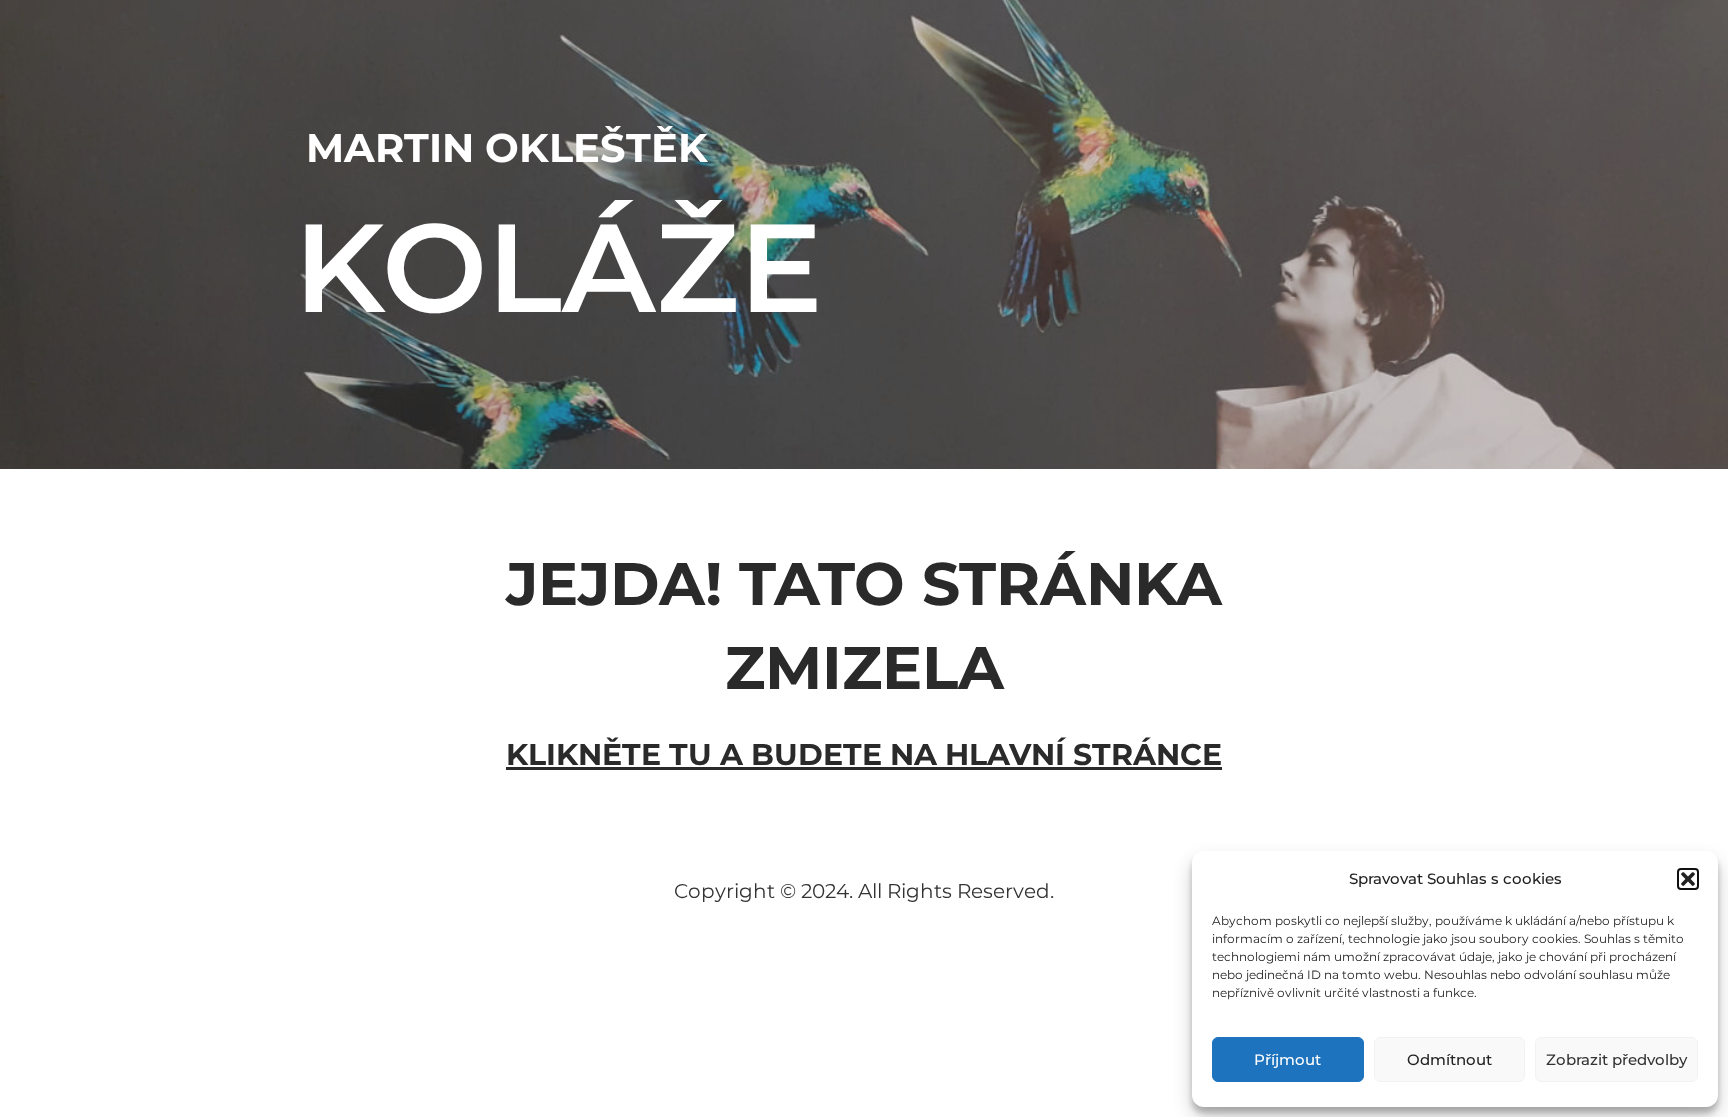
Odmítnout (1449, 1059)
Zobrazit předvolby (1616, 1059)
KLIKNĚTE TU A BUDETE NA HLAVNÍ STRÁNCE (864, 754)
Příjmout (1287, 1059)
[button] (1688, 879)
